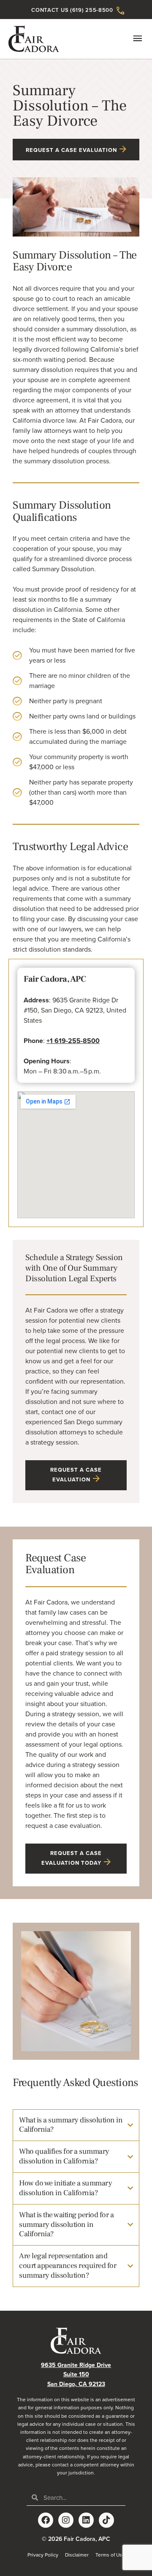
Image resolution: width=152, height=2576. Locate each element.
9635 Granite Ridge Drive (76, 2365)
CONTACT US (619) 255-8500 (72, 10)
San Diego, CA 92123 (76, 2384)
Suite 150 (76, 2374)
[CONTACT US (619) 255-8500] (120, 11)
